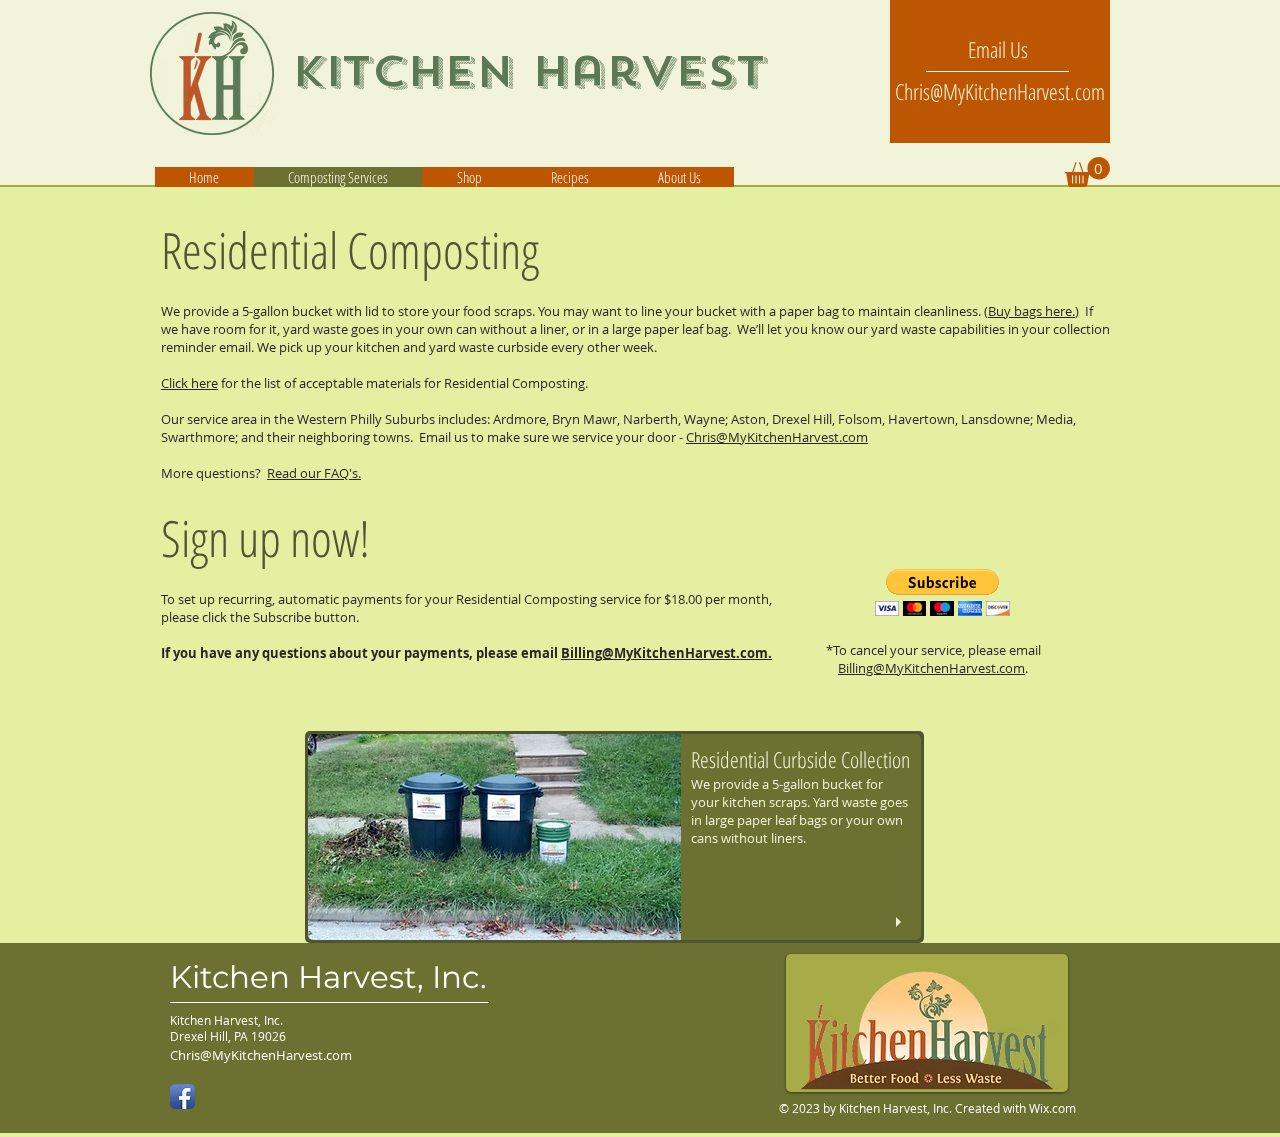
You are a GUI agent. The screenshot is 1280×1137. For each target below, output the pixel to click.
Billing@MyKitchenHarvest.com (931, 668)
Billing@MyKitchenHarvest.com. (666, 653)
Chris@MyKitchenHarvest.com (777, 437)
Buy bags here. (1031, 311)
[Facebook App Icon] (182, 1096)
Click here (189, 383)
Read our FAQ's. (314, 473)
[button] (678, 177)
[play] (901, 922)
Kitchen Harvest (529, 71)
